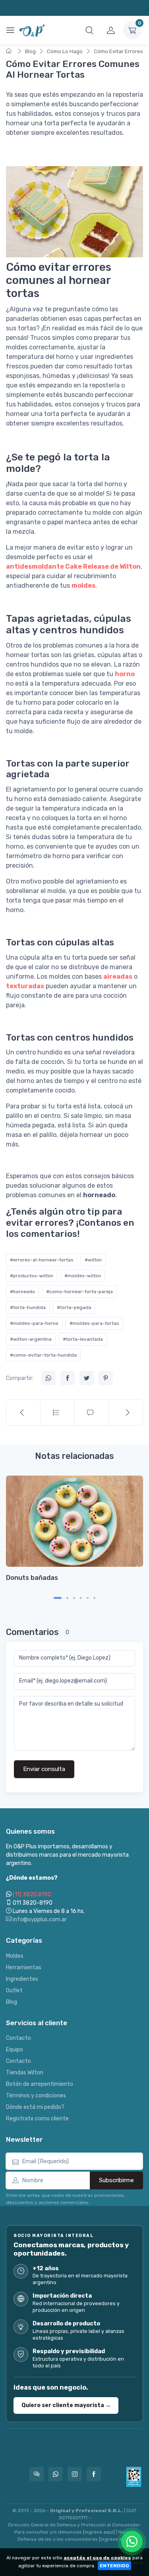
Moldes (15, 1956)
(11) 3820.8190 (32, 1895)
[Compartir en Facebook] (68, 1378)
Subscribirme (116, 2180)
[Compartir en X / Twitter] (87, 1378)
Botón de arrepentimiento (40, 2084)
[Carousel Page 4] (81, 1598)
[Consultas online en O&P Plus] (37, 2474)
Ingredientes (22, 1979)
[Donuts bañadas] (74, 1521)
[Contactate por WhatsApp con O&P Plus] (56, 2474)
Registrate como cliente (37, 2119)
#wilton (93, 1260)
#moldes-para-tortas (94, 1323)
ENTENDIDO (114, 2566)
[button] (89, 30)
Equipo (15, 2050)
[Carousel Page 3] (74, 1598)
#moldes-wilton (83, 1276)
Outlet (14, 1990)
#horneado (22, 1292)
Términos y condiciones (36, 2096)
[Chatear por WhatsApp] (132, 2541)
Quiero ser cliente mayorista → (66, 2405)
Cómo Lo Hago (65, 51)
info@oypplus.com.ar (39, 1920)
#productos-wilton (32, 1276)
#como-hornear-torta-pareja (79, 1292)
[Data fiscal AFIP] (134, 2477)
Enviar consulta (44, 1769)
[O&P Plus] (33, 30)
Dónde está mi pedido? (35, 2107)
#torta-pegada (74, 1307)
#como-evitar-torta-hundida (43, 1355)
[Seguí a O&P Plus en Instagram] (75, 2474)
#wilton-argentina (31, 1339)
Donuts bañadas (32, 1577)
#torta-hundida (28, 1307)
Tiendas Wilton (25, 2073)
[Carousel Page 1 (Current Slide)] (58, 1598)
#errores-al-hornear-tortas (42, 1260)
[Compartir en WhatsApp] (48, 1378)
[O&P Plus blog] (58, 1413)
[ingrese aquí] (99, 2532)
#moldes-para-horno (34, 1323)
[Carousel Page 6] (94, 1598)
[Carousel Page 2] (67, 1598)
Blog (30, 51)
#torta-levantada (83, 1339)
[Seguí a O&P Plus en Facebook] (94, 2474)
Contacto (18, 2038)
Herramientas (24, 1967)
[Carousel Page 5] (88, 1598)
